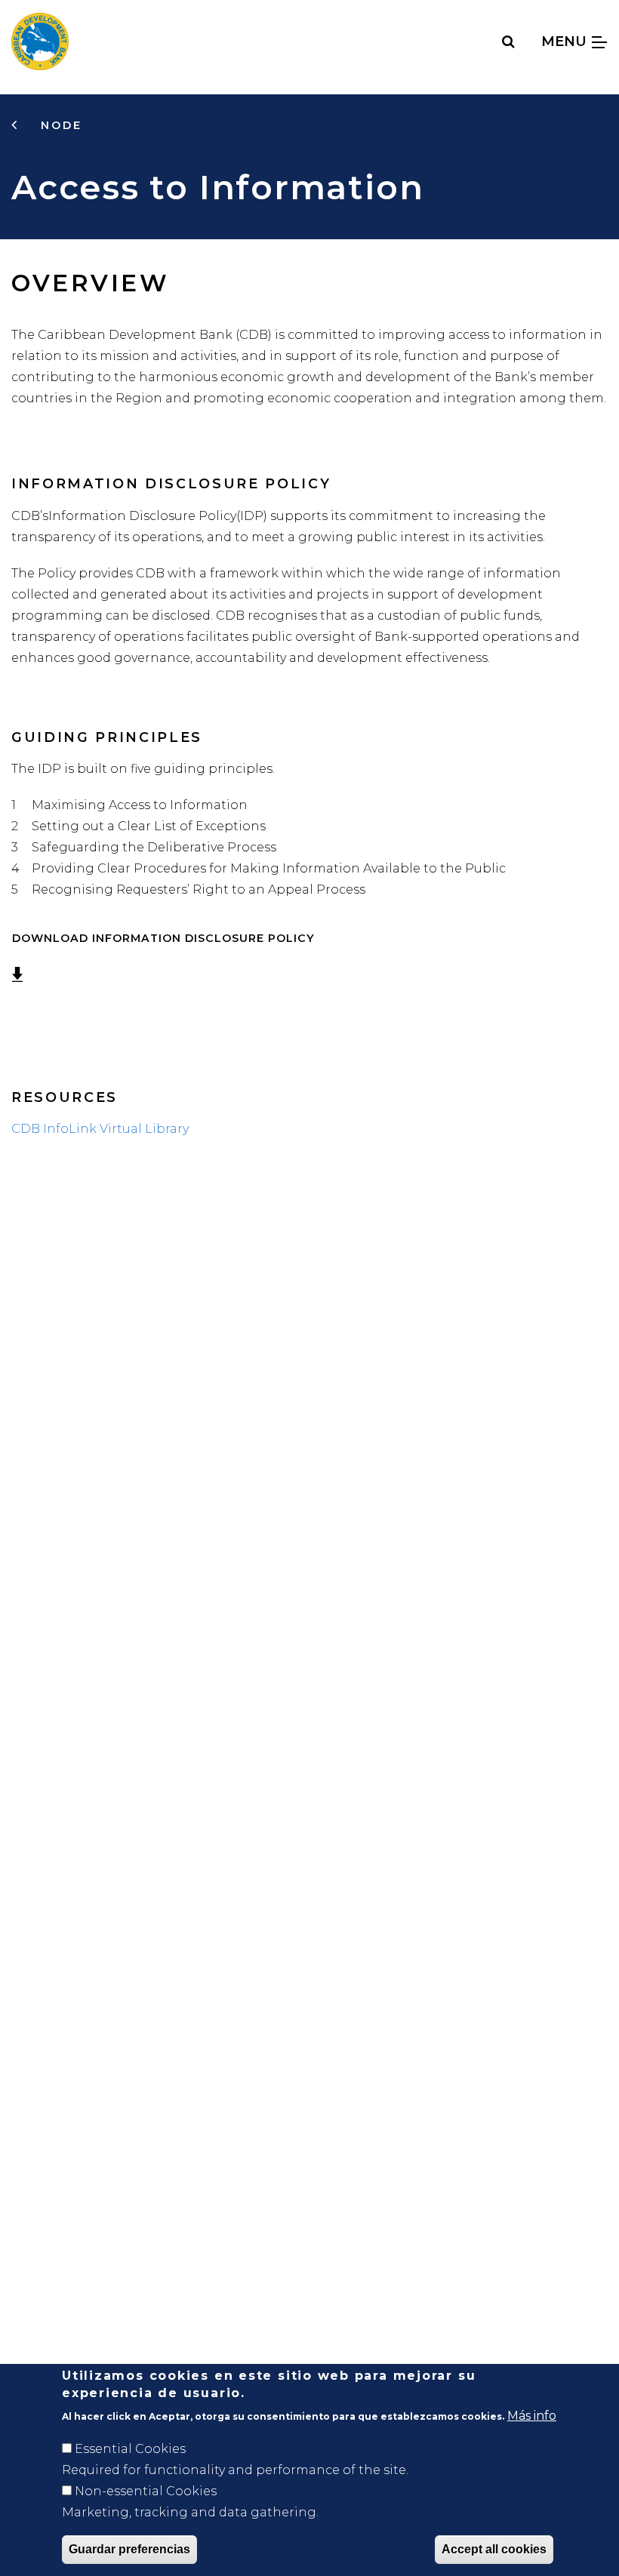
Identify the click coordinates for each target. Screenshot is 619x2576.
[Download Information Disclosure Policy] (322, 938)
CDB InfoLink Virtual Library (100, 1129)
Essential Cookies (130, 2449)
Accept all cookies (494, 2549)
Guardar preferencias (129, 2549)
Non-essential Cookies (146, 2491)
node (59, 125)
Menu (566, 41)
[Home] (40, 42)
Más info (532, 2416)
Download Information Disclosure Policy (163, 938)
